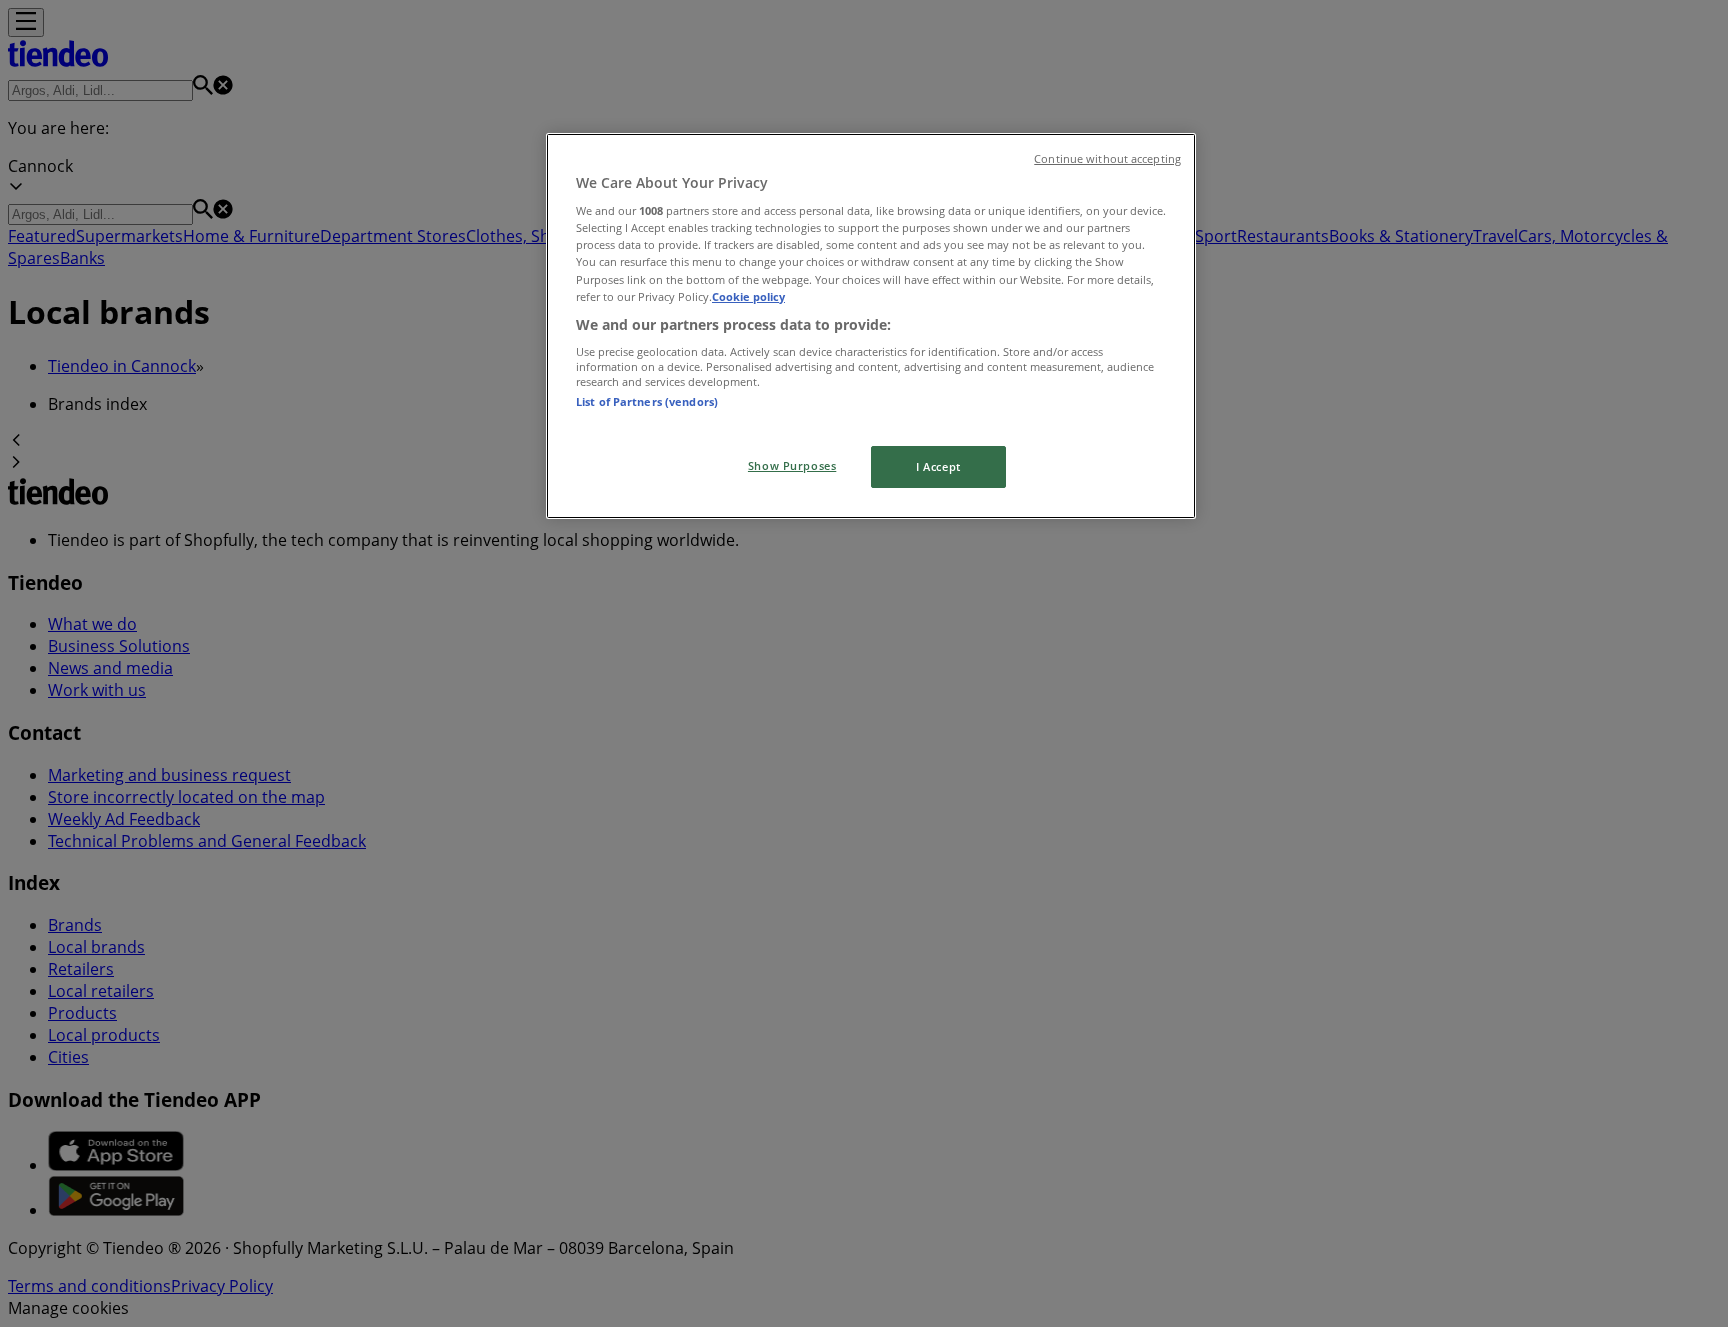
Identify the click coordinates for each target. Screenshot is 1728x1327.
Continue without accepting (1107, 159)
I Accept (938, 466)
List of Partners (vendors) (647, 401)
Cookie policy (748, 296)
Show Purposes (792, 465)
